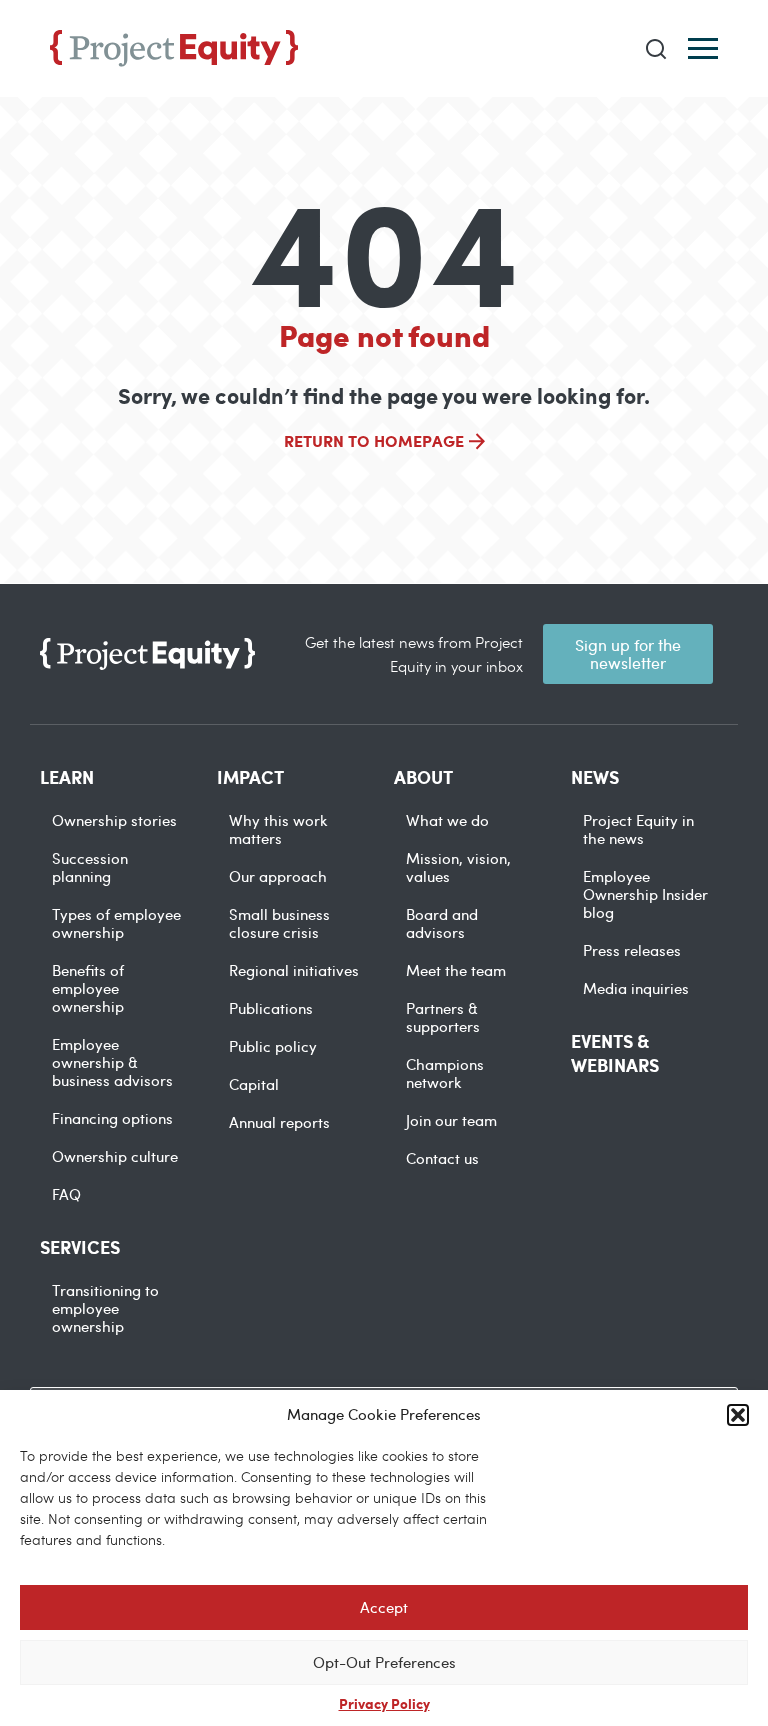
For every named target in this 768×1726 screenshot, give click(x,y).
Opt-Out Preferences (384, 1662)
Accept (384, 1607)
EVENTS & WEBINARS (615, 1053)
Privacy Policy (384, 1703)
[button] (738, 1415)
